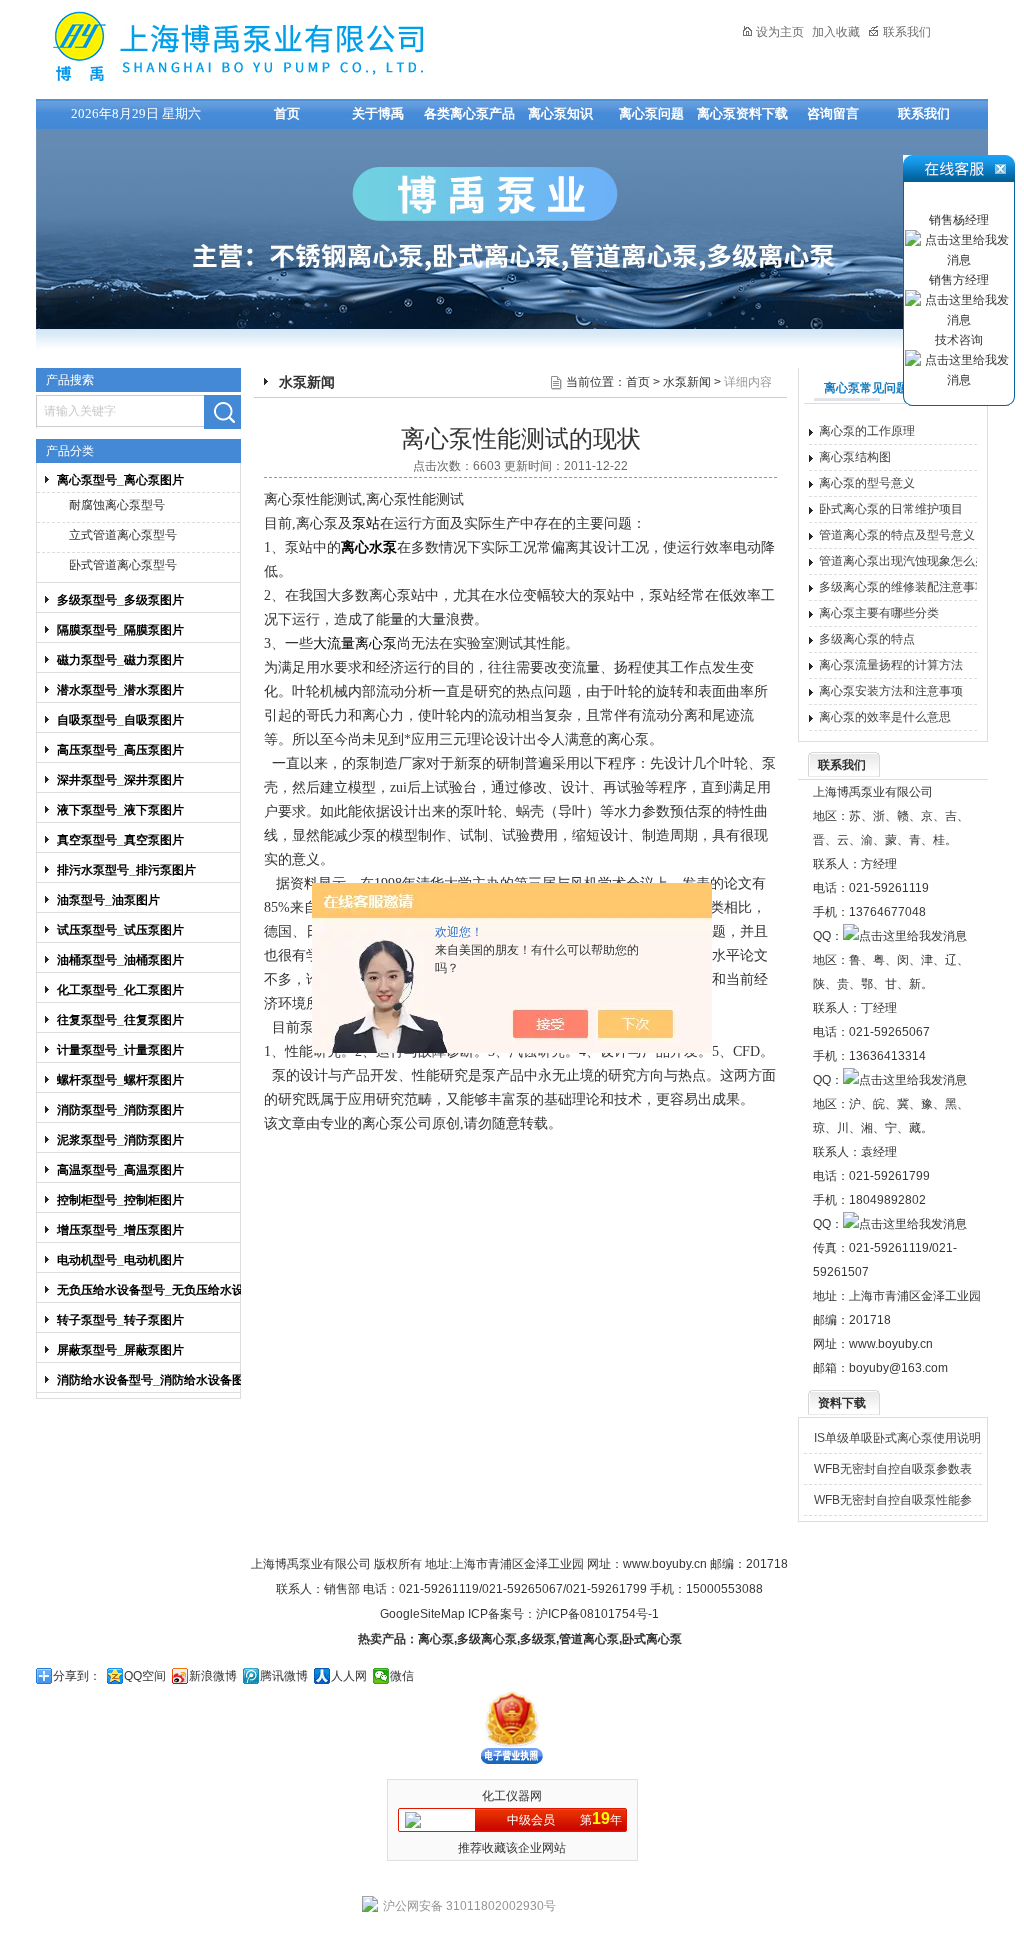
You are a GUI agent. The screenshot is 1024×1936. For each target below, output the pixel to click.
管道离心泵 (589, 1639)
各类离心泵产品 (469, 113)
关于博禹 (378, 113)
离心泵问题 (651, 113)
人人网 (349, 1676)
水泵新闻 (687, 382)
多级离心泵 (487, 1639)
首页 (287, 113)
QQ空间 (145, 1676)
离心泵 (436, 1639)
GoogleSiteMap (422, 1614)
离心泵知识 (560, 113)
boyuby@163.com (898, 1368)
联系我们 (907, 32)
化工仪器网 (512, 1796)
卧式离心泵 (652, 1639)
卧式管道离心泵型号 (123, 565)
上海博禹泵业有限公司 (301, 46)
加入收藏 (836, 32)
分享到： (77, 1676)
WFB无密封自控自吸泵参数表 (893, 1469)
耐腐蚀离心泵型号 (117, 505)
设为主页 (780, 32)
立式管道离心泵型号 (123, 535)
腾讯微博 (284, 1676)
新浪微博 (213, 1676)
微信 (402, 1676)
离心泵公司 (397, 1123)
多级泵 (538, 1639)
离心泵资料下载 (742, 113)
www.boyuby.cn (891, 1344)
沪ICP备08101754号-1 (597, 1614)
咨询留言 (833, 113)
